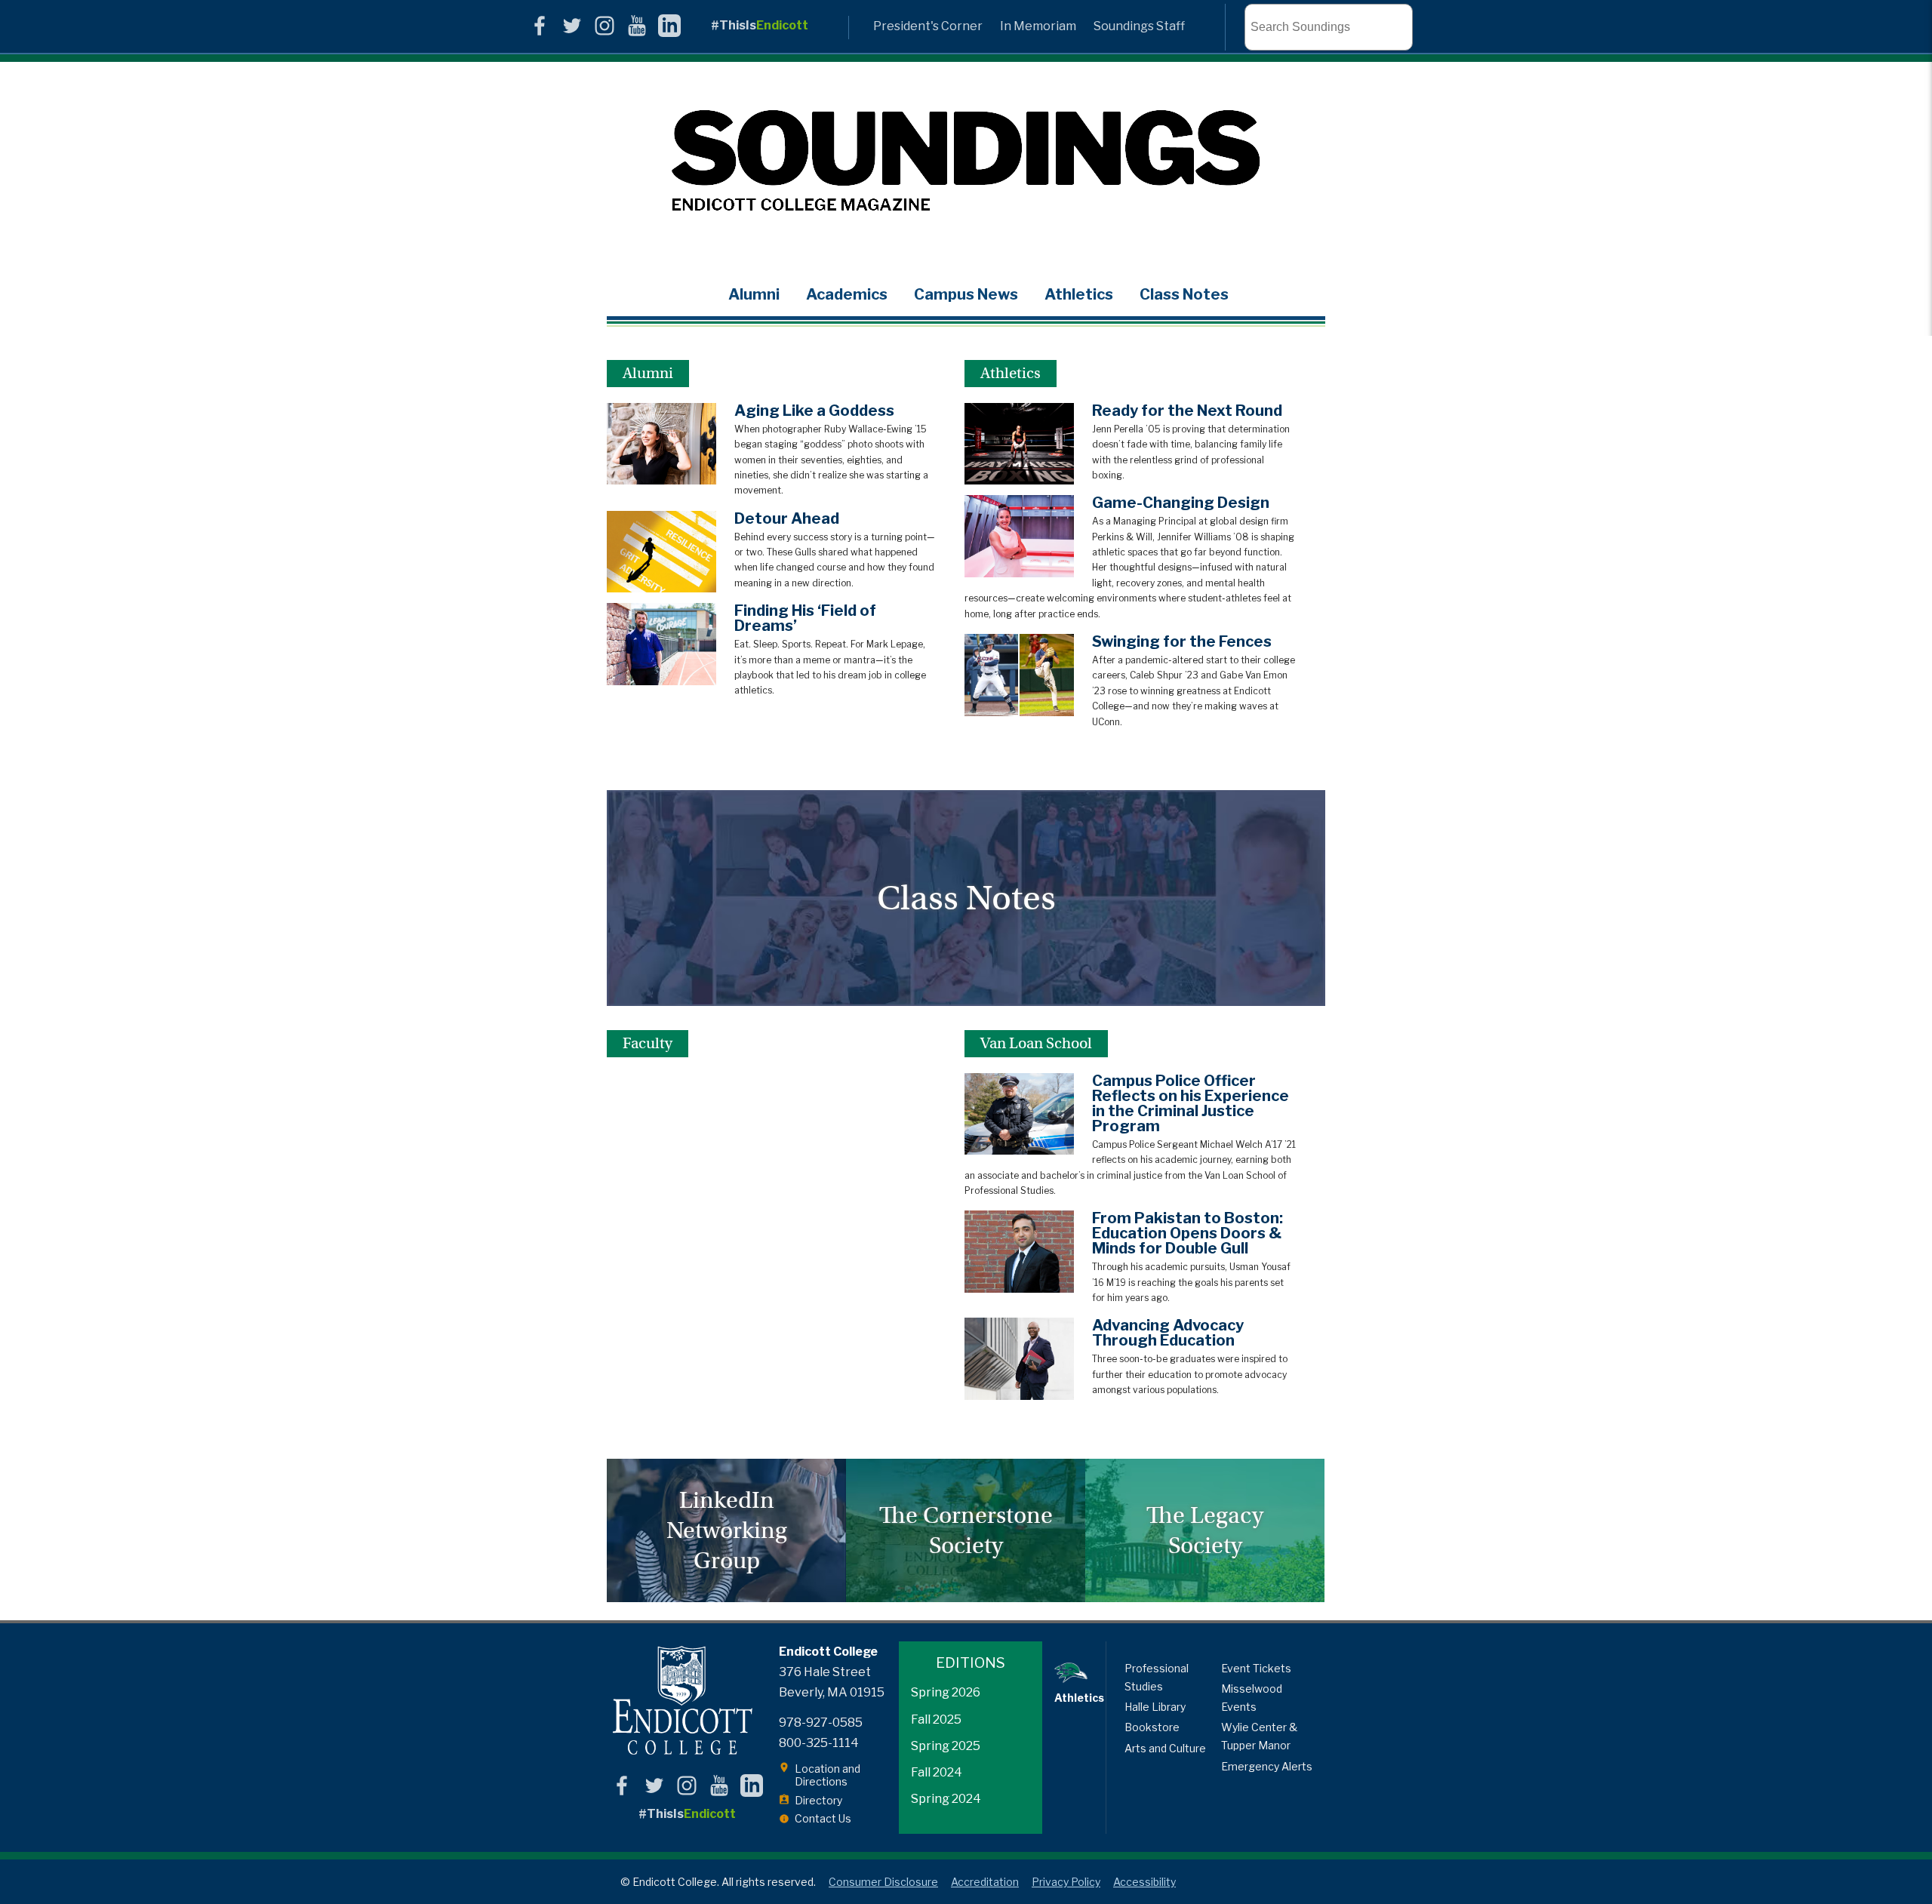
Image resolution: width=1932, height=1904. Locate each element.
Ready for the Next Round (1187, 411)
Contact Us (823, 1818)
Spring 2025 (946, 1746)
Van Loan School (1036, 1043)
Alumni (754, 294)
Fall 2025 (936, 1719)
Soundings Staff (1139, 26)
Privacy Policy (1066, 1882)
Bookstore (1152, 1727)
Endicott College (682, 1700)
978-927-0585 (821, 1723)
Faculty (648, 1043)
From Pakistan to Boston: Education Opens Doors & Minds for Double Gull (1188, 1233)
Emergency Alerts (1267, 1766)
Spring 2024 (946, 1799)
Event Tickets (1256, 1668)
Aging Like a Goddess (814, 411)
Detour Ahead (787, 518)
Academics (847, 294)
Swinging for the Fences (1182, 641)
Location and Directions (828, 1775)
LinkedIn (669, 26)
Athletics (1079, 294)
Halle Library (1155, 1707)
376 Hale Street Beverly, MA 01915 (832, 1682)
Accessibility (1144, 1882)
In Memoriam (1038, 26)
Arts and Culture (1165, 1748)
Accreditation (985, 1882)
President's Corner (928, 26)
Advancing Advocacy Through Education (1168, 1333)
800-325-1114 (819, 1743)
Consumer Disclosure (883, 1882)
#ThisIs (760, 25)
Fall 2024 (937, 1772)
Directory (818, 1800)
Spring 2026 (946, 1692)
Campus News (966, 294)
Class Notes (1184, 294)
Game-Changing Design (1181, 503)
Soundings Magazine (966, 162)
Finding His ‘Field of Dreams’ (805, 618)
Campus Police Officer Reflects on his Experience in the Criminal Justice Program (1191, 1103)
